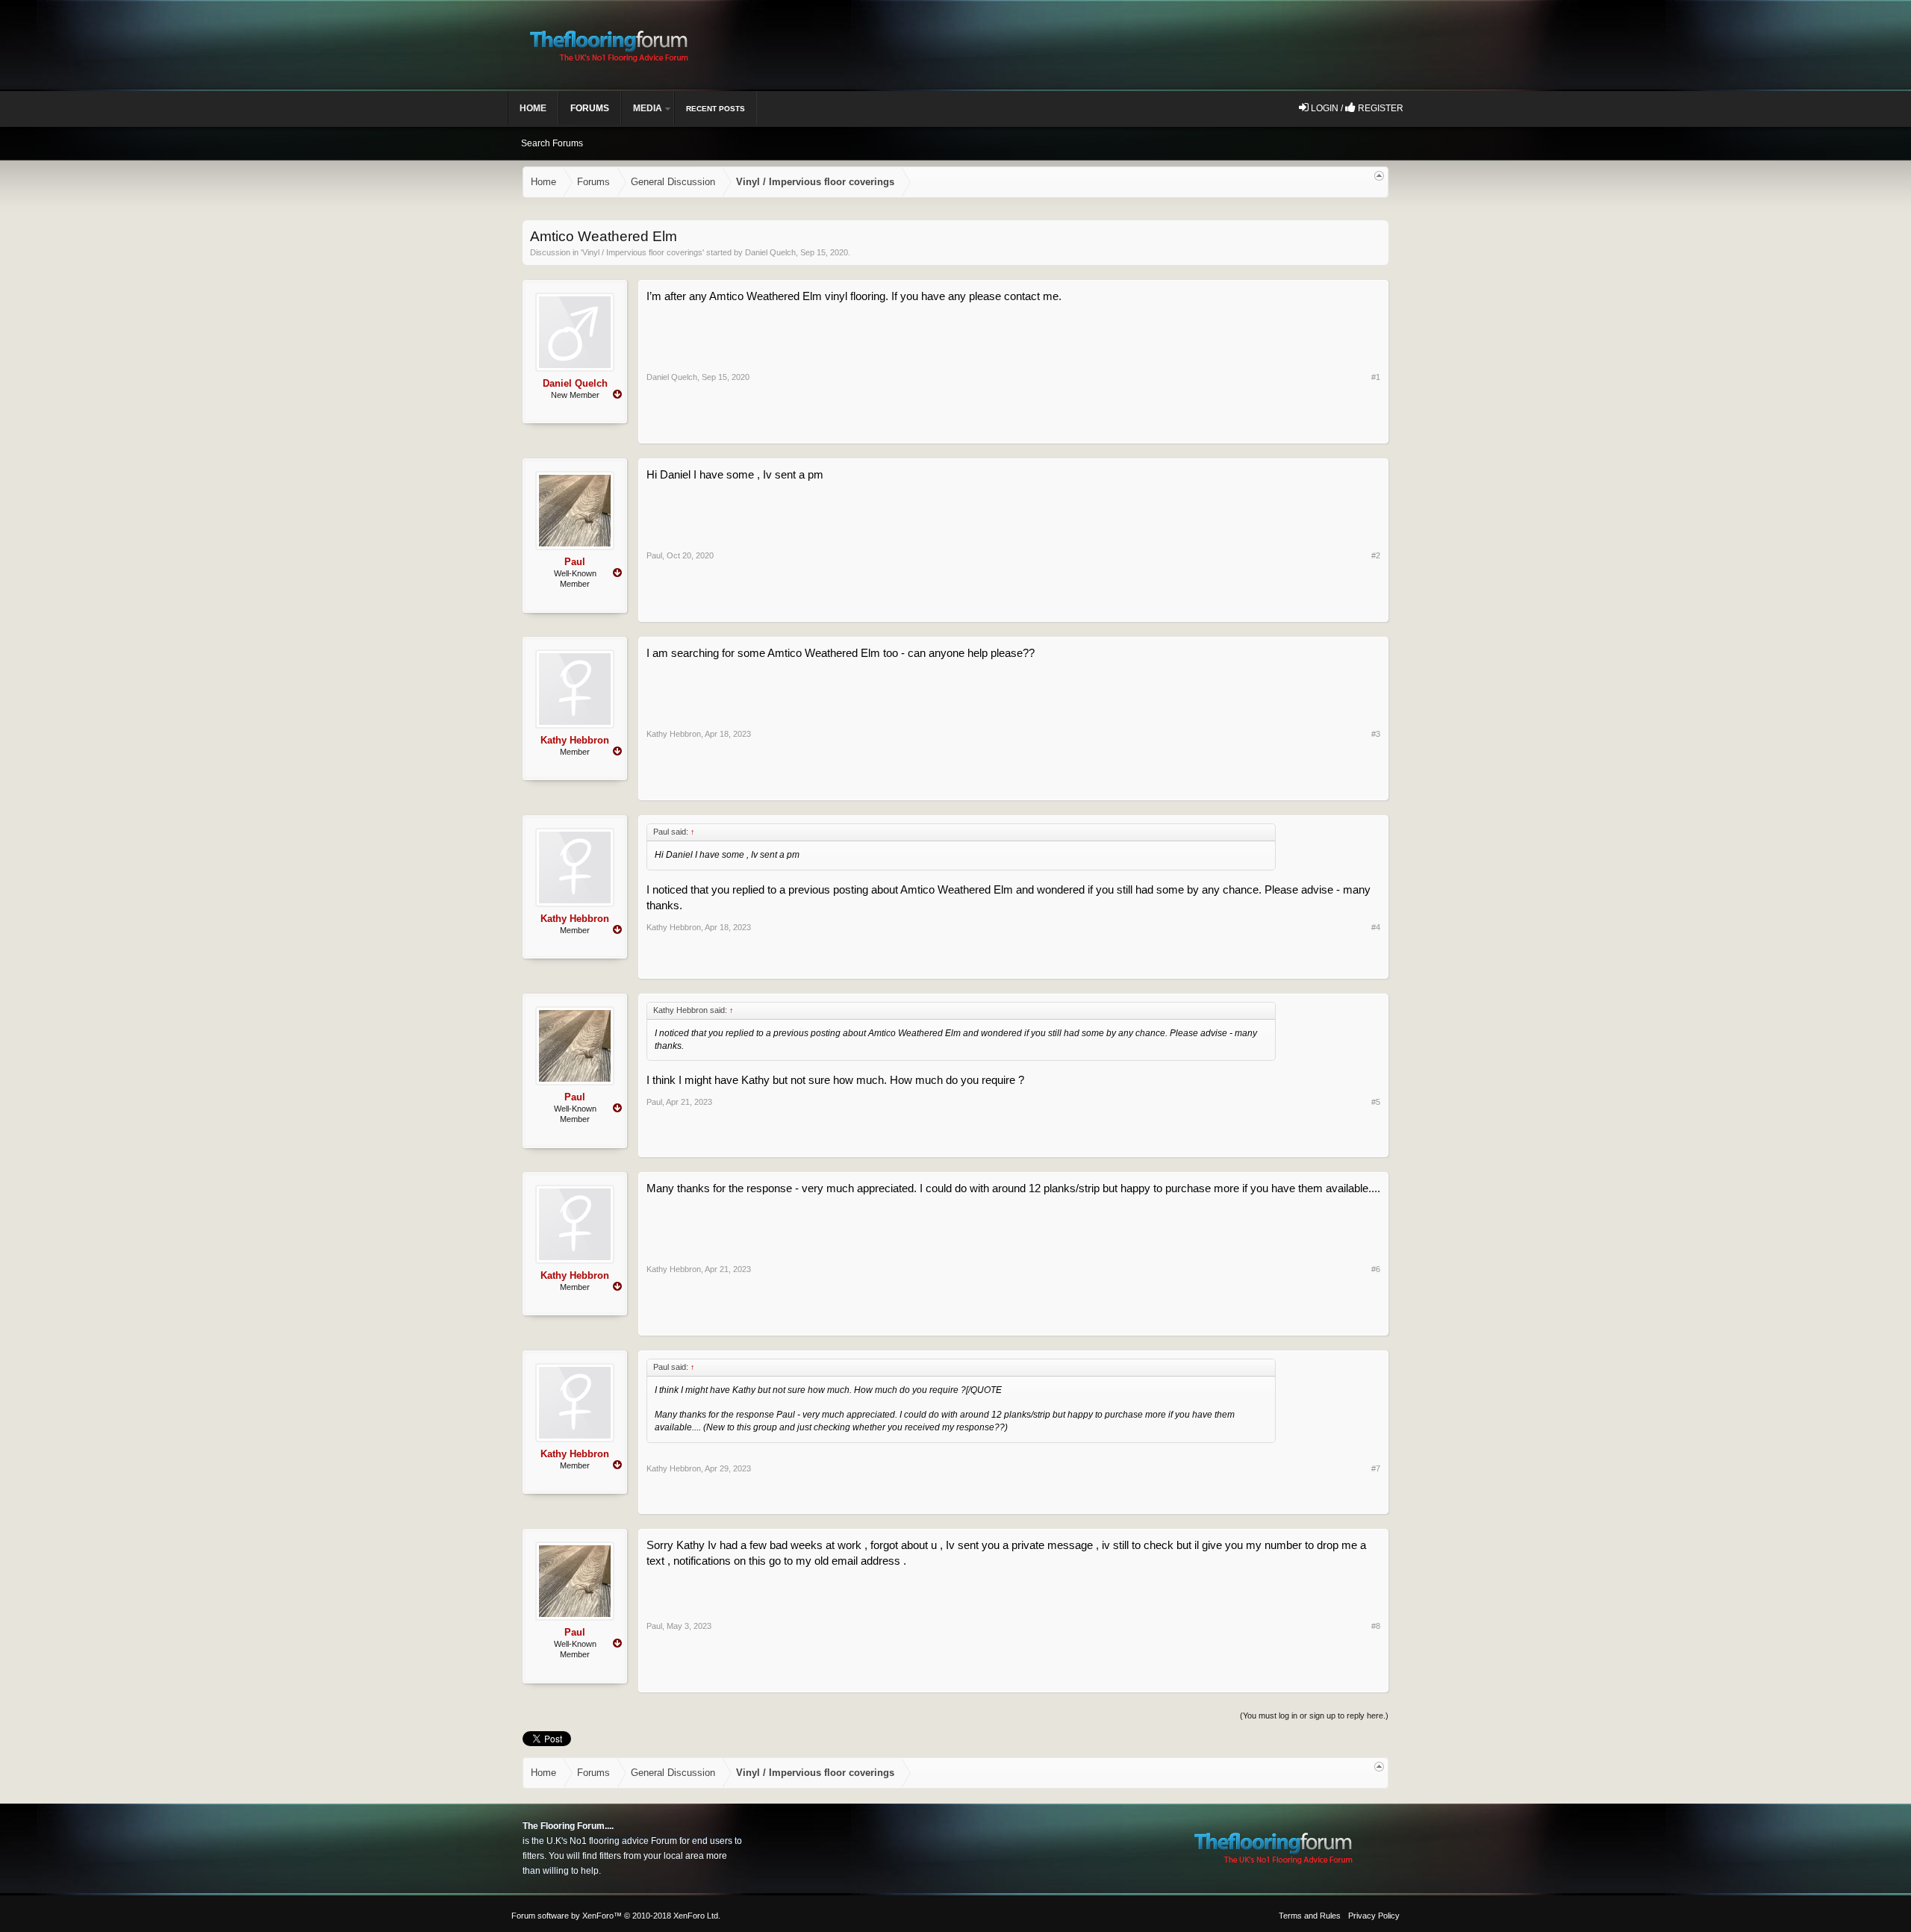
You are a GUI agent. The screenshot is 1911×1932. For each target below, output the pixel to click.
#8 (1376, 1626)
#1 (1376, 377)
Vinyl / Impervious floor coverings (642, 252)
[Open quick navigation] (1379, 176)
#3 (1376, 734)
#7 (1376, 1468)
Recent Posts (716, 109)
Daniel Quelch (770, 252)
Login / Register (1356, 108)
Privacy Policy (1374, 1916)
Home (533, 108)
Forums (590, 108)
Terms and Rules (1310, 1916)
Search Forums (552, 143)
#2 (1376, 555)
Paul (575, 562)
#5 (1376, 1102)
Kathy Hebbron (575, 740)
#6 (1376, 1269)
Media (648, 108)
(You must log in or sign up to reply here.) (1314, 1716)
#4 (1376, 927)
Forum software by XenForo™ (616, 1916)
